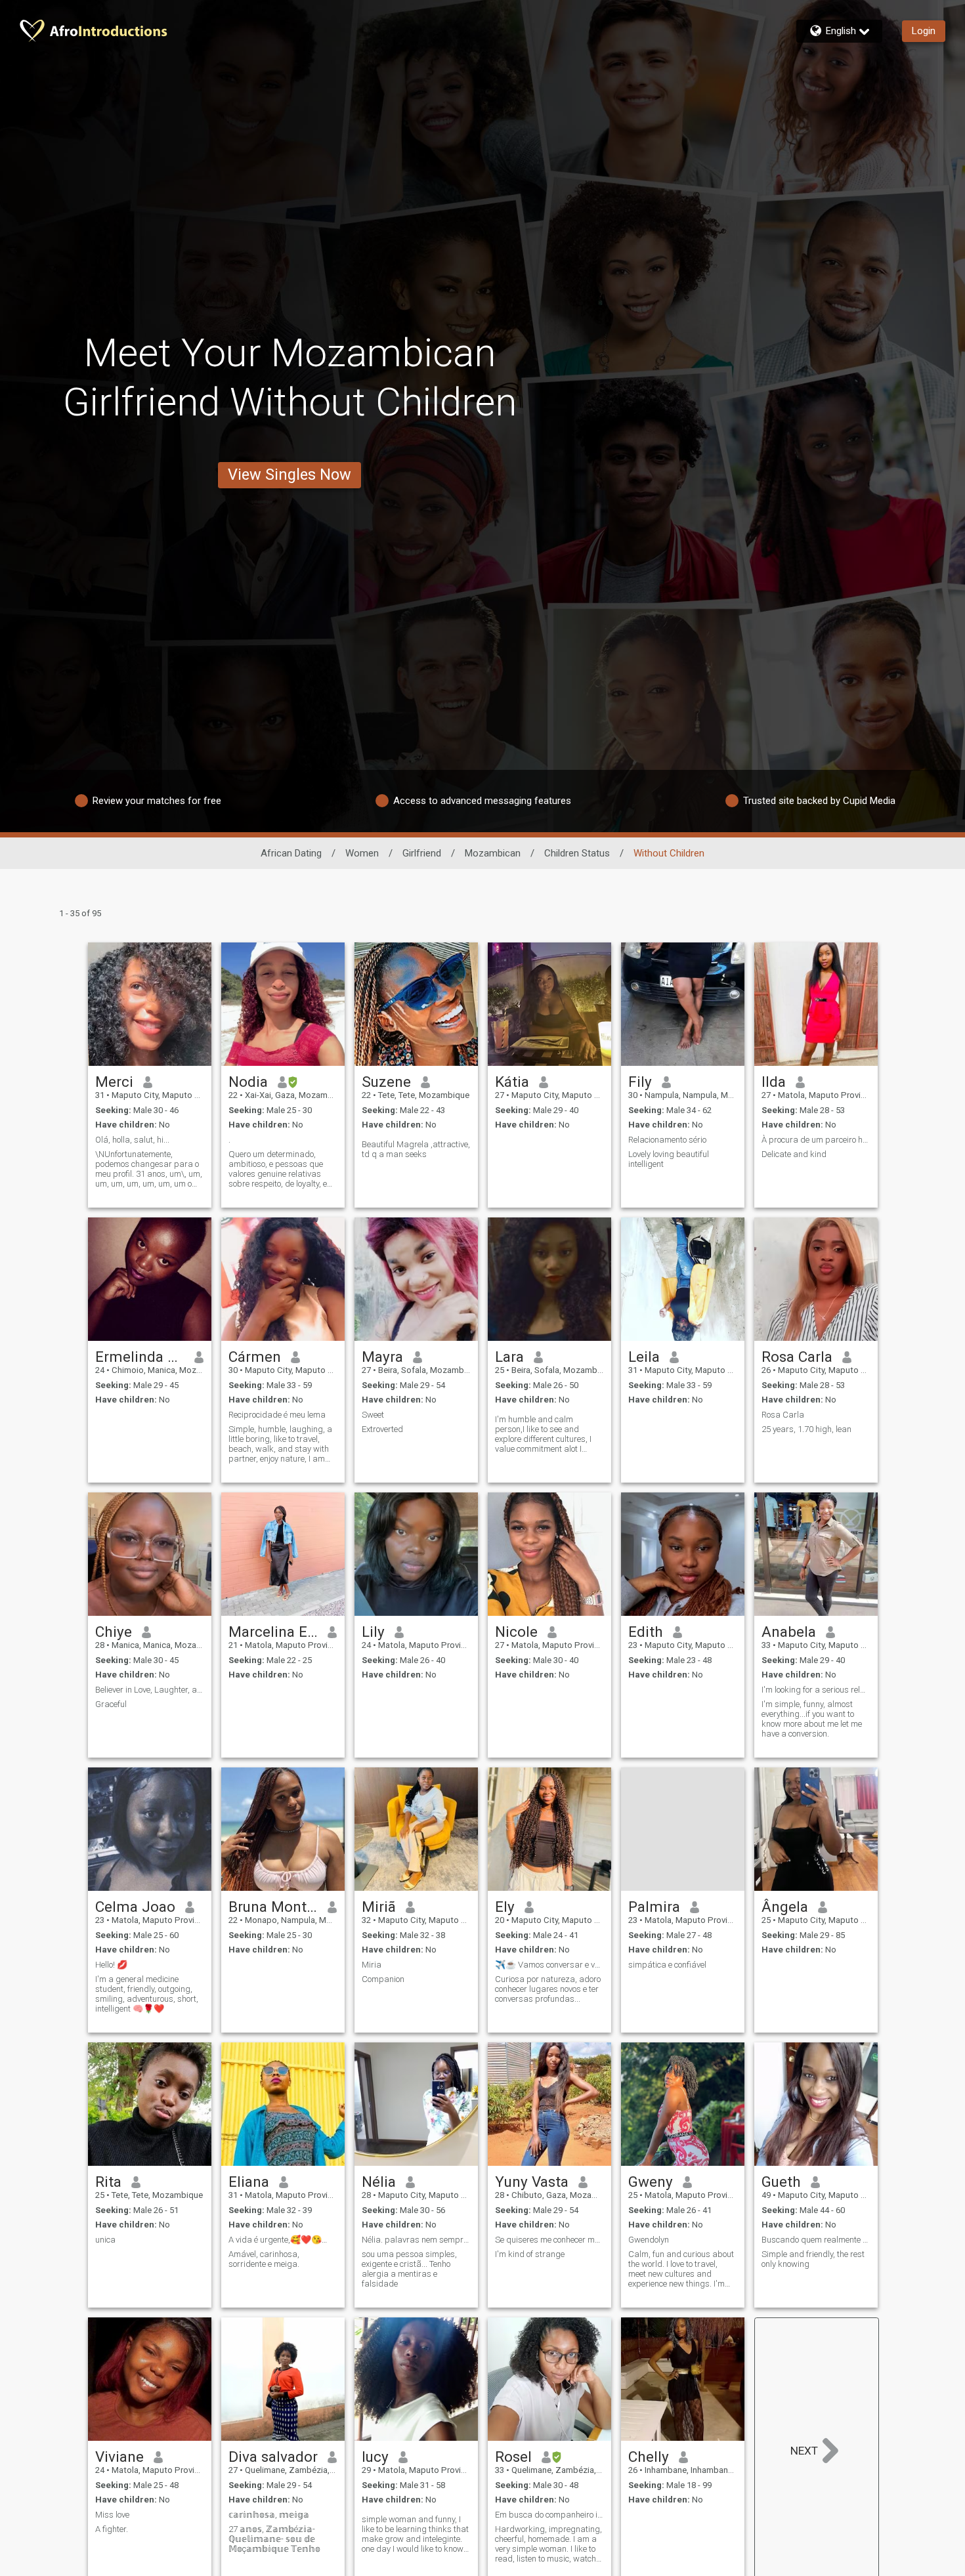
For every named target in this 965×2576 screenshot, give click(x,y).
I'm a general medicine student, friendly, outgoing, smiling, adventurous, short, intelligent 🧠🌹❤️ (147, 1994)
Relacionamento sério (667, 1140)
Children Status (577, 853)
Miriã (379, 1907)
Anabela (789, 1632)
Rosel (513, 2457)
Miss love (112, 2515)
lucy (375, 2457)
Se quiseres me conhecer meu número (549, 2240)
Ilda (774, 1082)
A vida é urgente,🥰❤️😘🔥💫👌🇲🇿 (283, 2240)
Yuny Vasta (532, 2182)
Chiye (114, 1632)
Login (924, 31)
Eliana (249, 2182)
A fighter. (112, 2529)
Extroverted (382, 1429)
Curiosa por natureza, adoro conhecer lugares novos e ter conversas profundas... (548, 1989)
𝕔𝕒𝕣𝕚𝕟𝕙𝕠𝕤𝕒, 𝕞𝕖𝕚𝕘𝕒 (269, 2515)
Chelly (649, 2457)
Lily (373, 1632)
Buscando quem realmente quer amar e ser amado (816, 2240)
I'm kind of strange (530, 2254)
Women (362, 853)
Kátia (512, 1082)
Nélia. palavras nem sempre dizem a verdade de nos (416, 2240)
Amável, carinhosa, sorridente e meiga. (264, 2259)
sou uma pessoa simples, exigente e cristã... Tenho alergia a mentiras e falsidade (409, 2269)
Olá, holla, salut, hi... (132, 1140)
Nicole (516, 1632)
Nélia (379, 2182)
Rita (108, 2182)
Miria (372, 1965)
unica (105, 2240)
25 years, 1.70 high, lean (806, 1429)
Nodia (248, 1082)
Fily (640, 1082)
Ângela (785, 1907)
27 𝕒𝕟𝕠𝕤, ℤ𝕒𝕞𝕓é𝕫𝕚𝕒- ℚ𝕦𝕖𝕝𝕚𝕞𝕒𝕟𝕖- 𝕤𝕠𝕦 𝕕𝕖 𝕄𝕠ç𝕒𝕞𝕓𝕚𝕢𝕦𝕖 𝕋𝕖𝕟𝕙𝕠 (274, 2539)
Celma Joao (135, 1907)
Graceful (111, 1704)
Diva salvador (273, 2457)
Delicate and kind (794, 1154)
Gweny (651, 2182)
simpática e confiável (667, 1965)
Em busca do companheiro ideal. (549, 2515)
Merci (114, 1082)
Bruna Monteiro (273, 1907)
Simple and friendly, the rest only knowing (813, 2259)
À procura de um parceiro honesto (816, 1140)
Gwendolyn (649, 2240)
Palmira (654, 1907)
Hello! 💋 (111, 1965)
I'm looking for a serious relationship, (816, 1690)
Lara (509, 1357)
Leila (644, 1357)
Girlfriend (422, 853)
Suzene (386, 1082)
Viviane (119, 2457)
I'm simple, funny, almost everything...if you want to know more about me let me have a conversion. (812, 1719)
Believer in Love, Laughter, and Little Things (150, 1690)
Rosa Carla (797, 1357)
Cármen (255, 1357)
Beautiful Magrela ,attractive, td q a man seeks (416, 1149)
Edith (646, 1632)
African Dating (291, 853)
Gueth (781, 2182)
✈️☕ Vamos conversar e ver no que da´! (549, 1965)
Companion (383, 1979)
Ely (505, 1907)
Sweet (373, 1415)
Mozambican (493, 853)
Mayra (382, 1357)
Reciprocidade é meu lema (277, 1415)
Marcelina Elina (273, 1632)
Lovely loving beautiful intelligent (669, 1159)
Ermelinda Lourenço (140, 1357)
